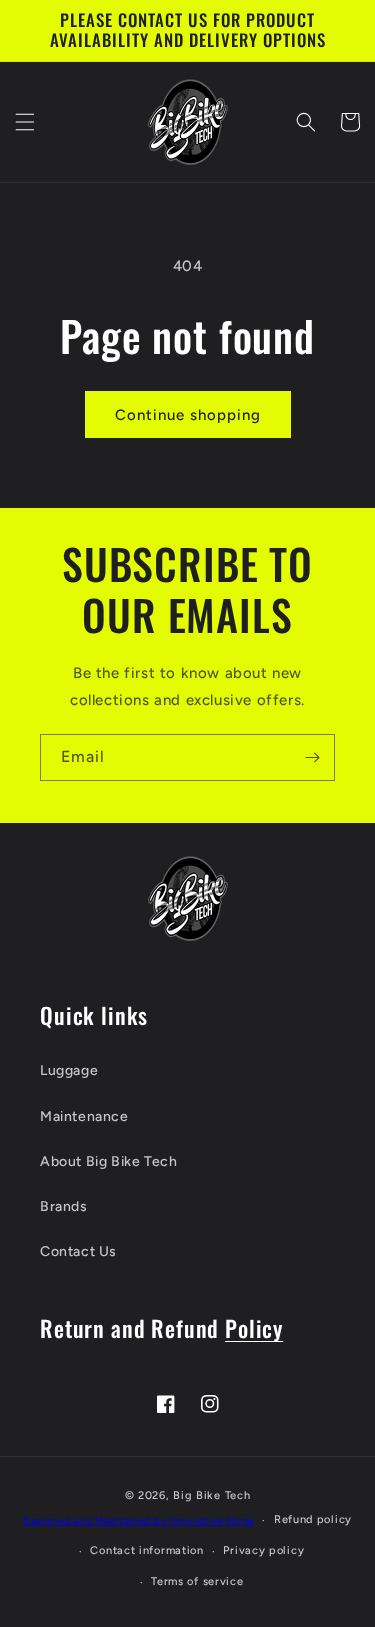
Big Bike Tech (211, 1495)
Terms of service (197, 1581)
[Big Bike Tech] (188, 898)
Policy (254, 1327)
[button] (25, 122)
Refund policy (313, 1519)
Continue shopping (188, 415)
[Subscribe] (312, 757)
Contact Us (78, 1251)
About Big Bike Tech (108, 1161)
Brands (64, 1206)
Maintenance (84, 1116)
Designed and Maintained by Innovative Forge (138, 1520)
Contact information (146, 1550)
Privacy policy (263, 1550)
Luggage (69, 1070)
